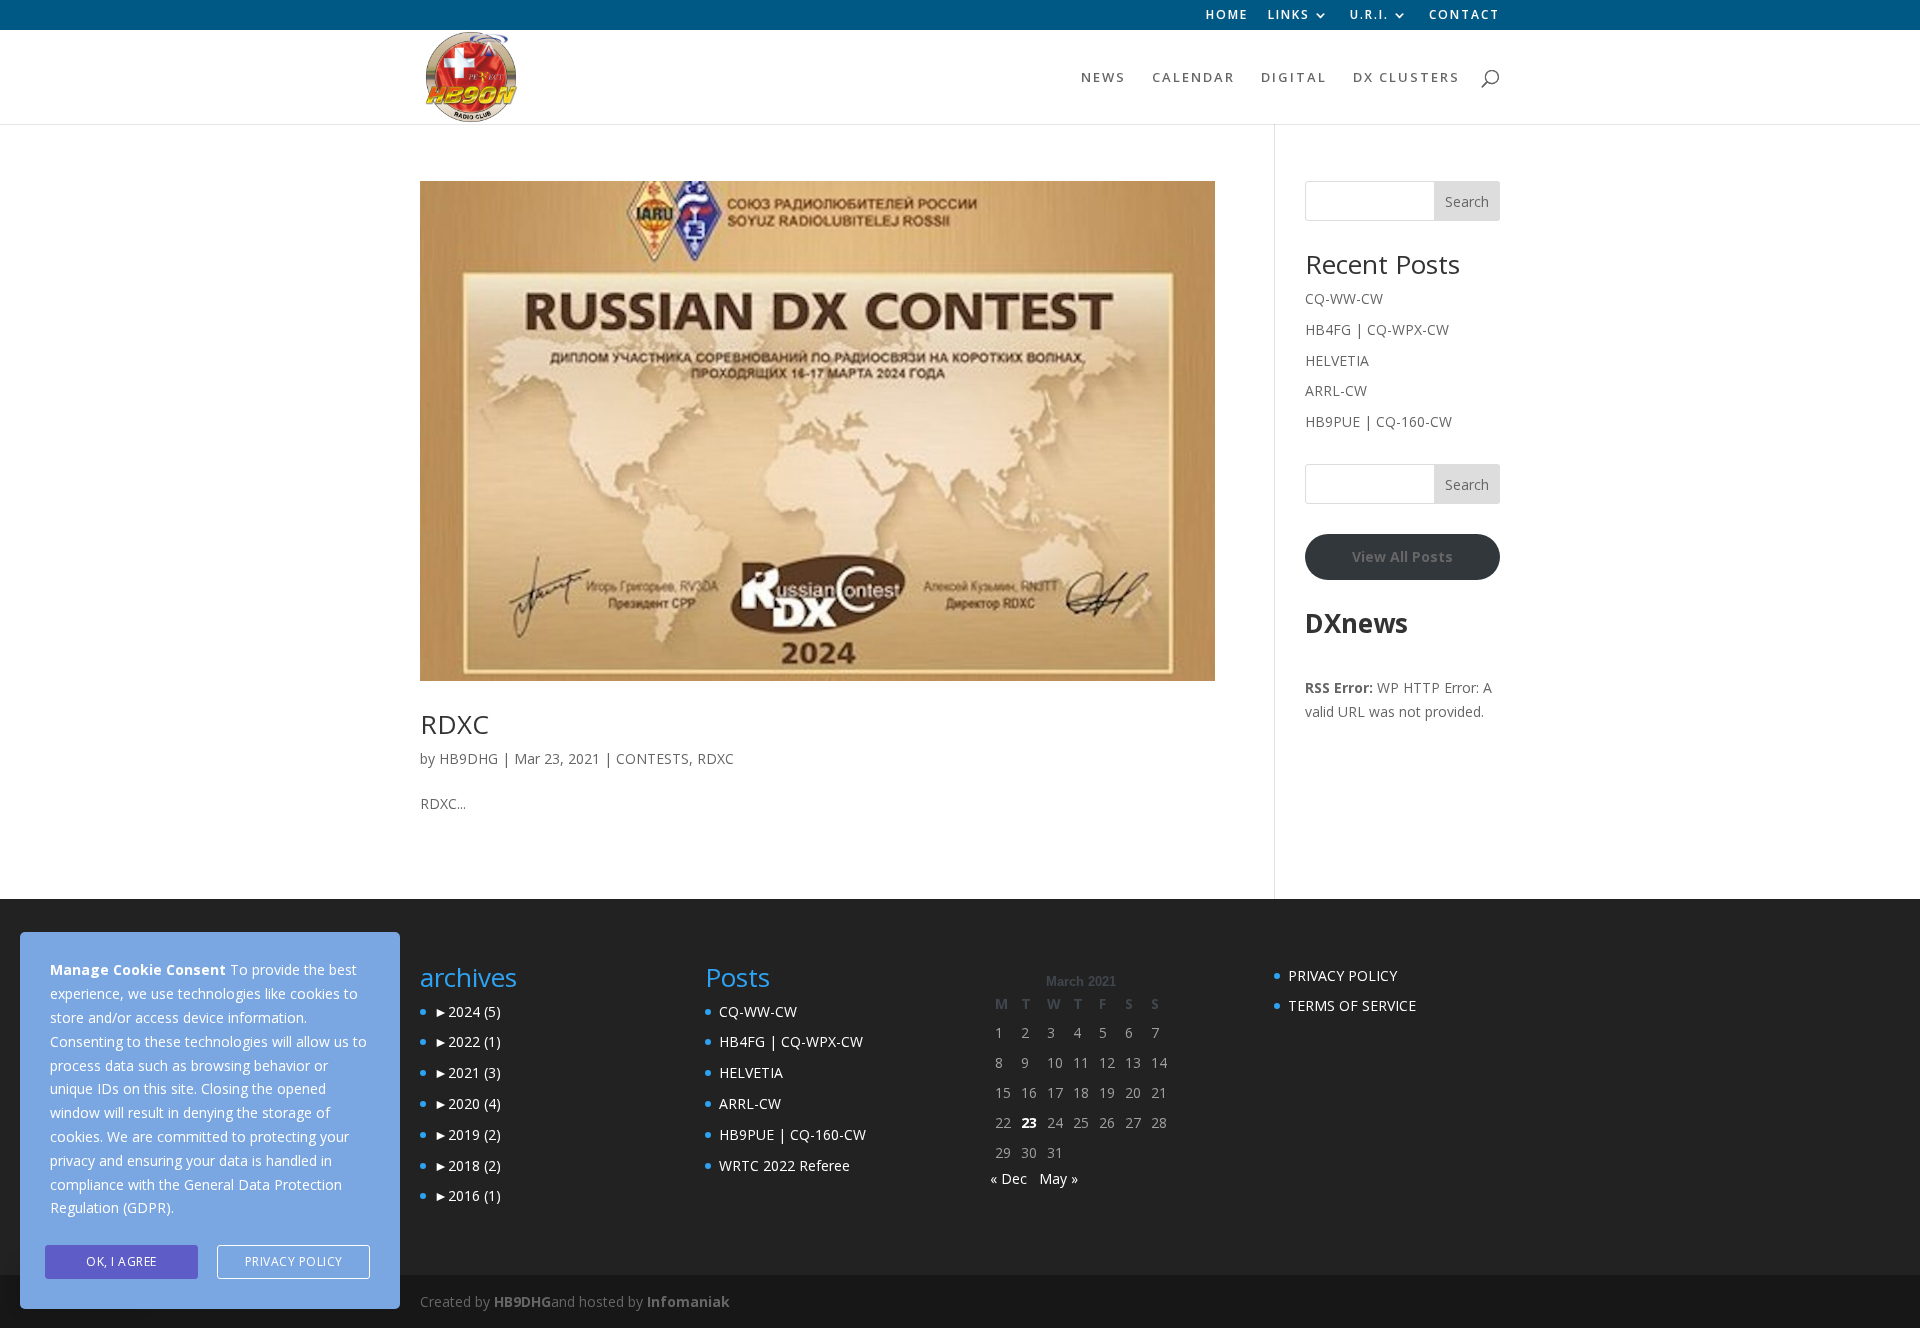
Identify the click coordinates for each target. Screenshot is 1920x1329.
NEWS (1103, 78)
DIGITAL (1294, 78)
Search (1467, 201)
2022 (474, 1041)
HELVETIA (1337, 360)
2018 (474, 1165)
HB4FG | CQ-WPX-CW (1377, 329)
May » (1058, 1178)
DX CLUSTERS (1406, 78)
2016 (474, 1195)
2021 (474, 1072)
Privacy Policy (294, 1261)
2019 (474, 1134)
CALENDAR (1193, 78)
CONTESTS (652, 758)
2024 (474, 1011)
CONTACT (1464, 16)
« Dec (1008, 1178)
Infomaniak (688, 1301)
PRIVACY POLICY (1342, 975)
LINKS (1289, 16)
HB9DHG (468, 758)
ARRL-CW (1336, 390)
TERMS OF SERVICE (1352, 1005)
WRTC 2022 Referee (784, 1165)
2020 (474, 1103)
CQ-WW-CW (1344, 298)
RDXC (454, 724)
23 (1029, 1122)
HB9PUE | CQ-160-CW (1378, 421)
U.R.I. (1369, 16)
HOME (1227, 16)
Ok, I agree (121, 1261)
